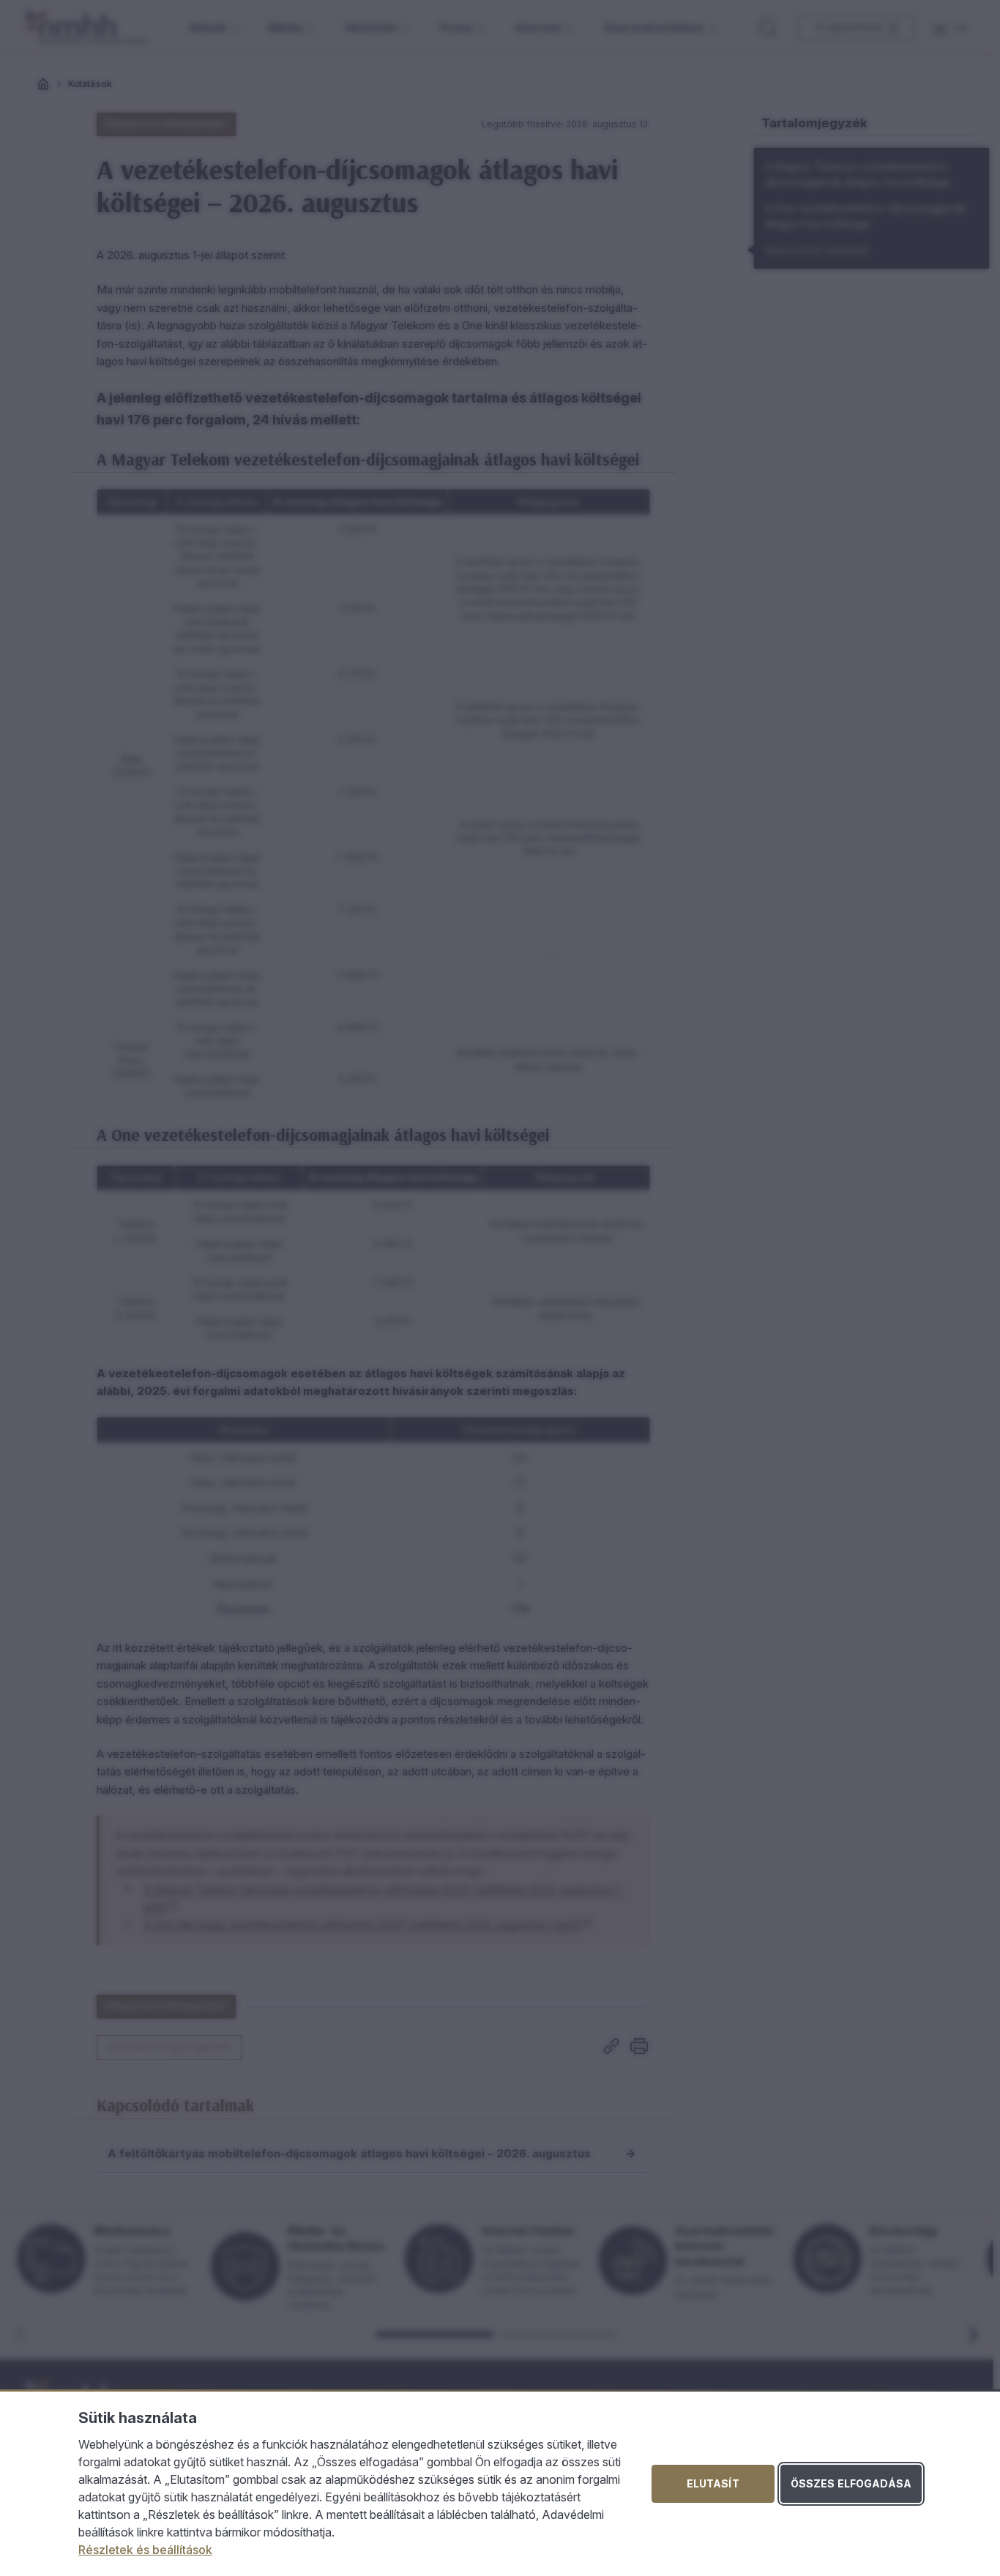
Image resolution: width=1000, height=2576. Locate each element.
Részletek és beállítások (145, 2550)
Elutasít (713, 2483)
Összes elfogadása (851, 2483)
